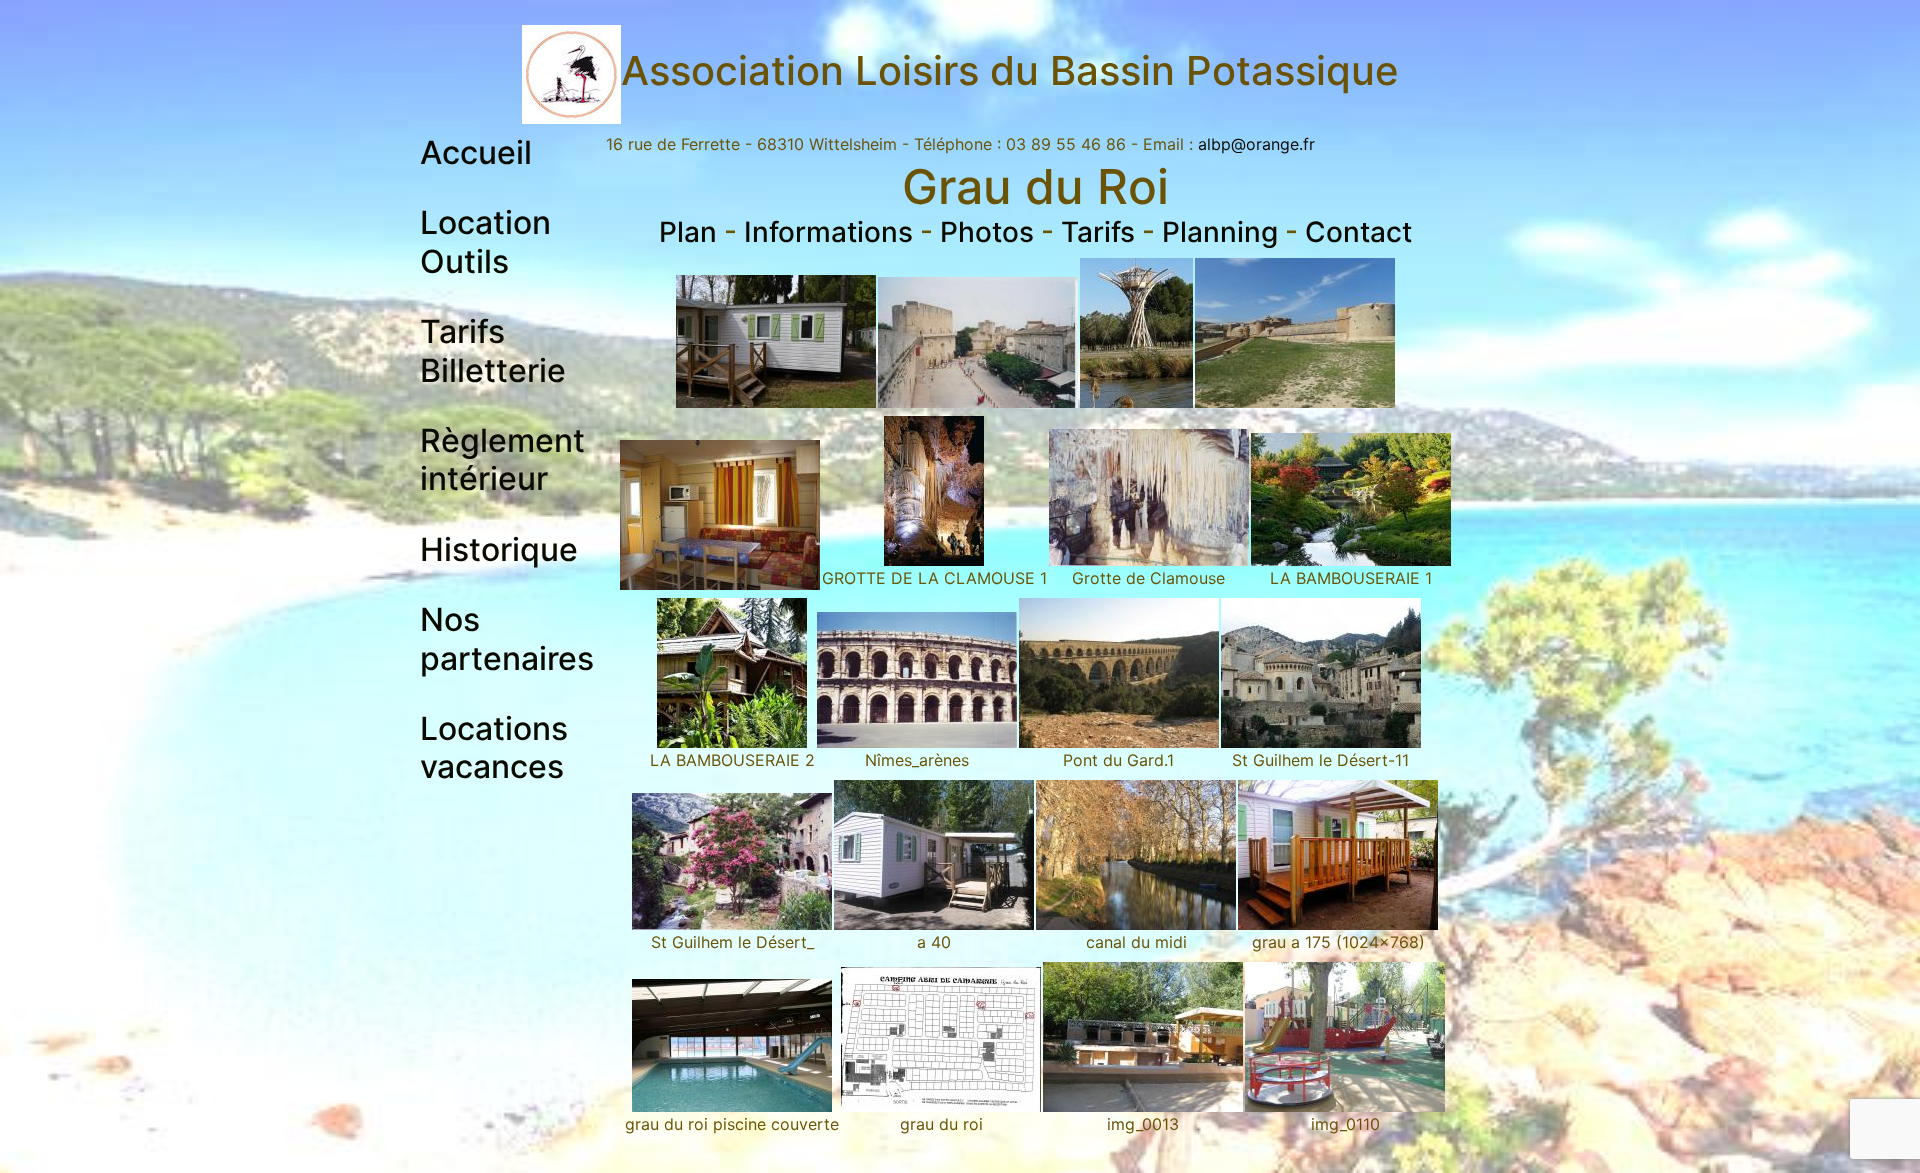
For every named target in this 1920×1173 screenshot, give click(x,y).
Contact (1358, 232)
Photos (987, 232)
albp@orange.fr (1256, 144)
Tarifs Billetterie (493, 350)
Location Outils (485, 241)
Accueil (476, 152)
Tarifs (1098, 232)
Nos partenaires (507, 638)
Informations (828, 232)
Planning (1220, 232)
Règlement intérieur (502, 459)
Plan (688, 232)
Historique (499, 549)
